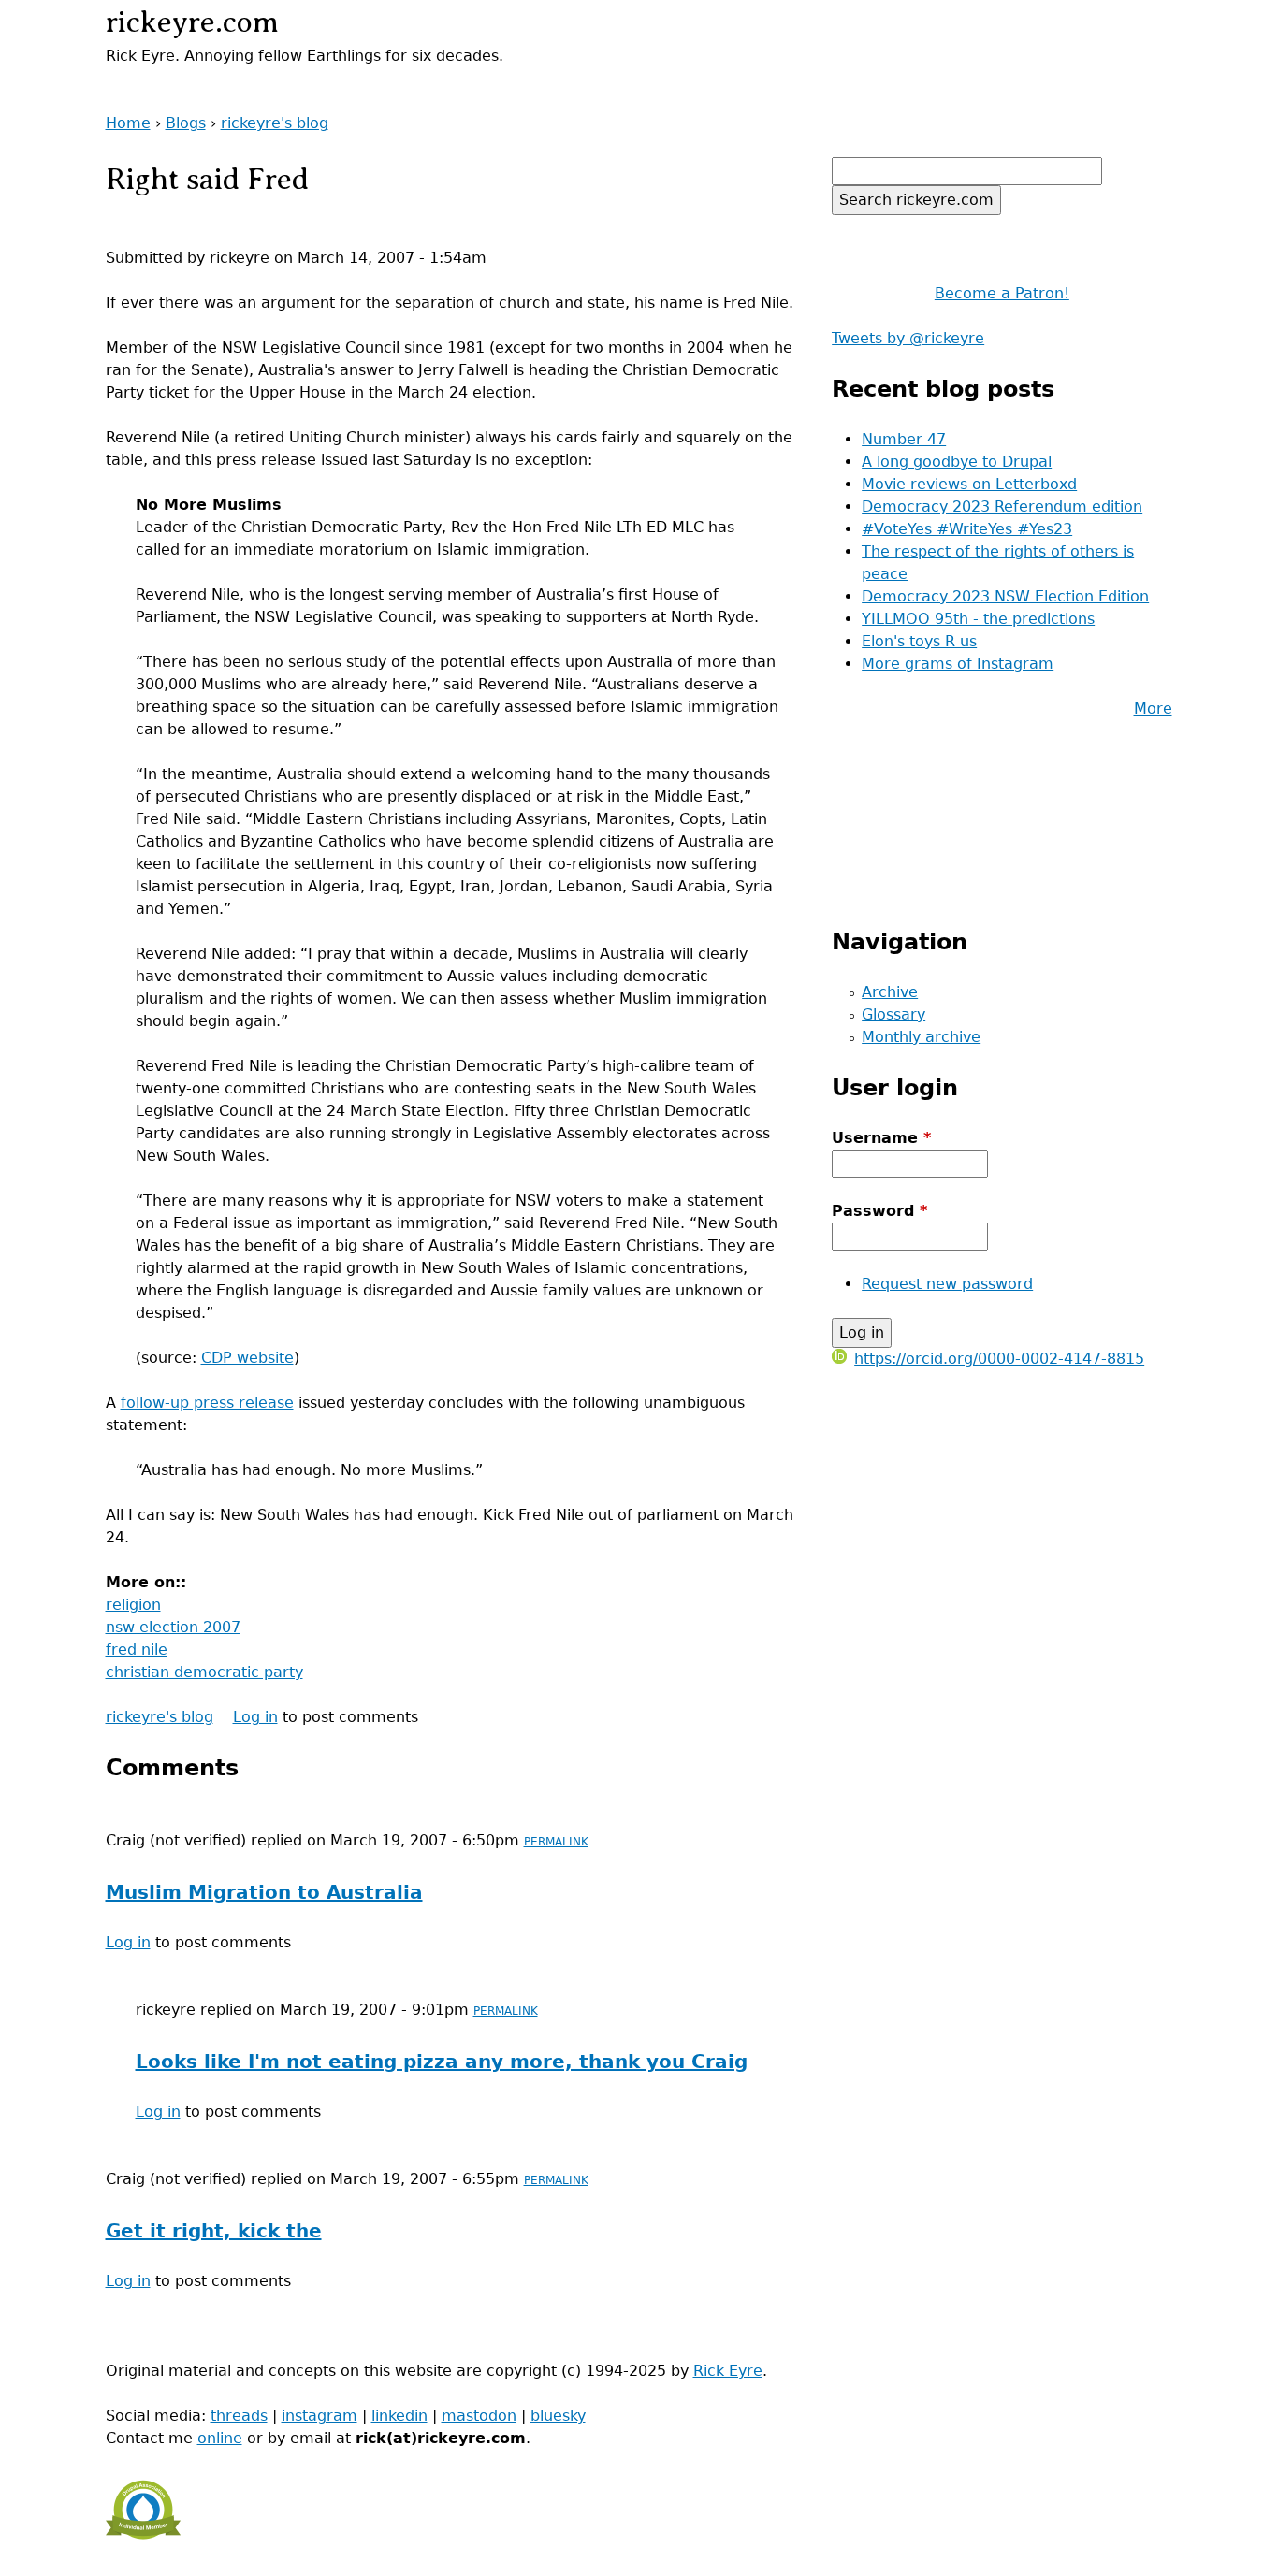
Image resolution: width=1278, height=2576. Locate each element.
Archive (890, 992)
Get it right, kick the (214, 2231)
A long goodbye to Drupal (957, 462)
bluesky (558, 2416)
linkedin (399, 2416)
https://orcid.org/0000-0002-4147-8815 (999, 1359)
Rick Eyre (728, 2371)
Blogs (186, 123)
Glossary (893, 1014)
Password (879, 1211)
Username (881, 1138)
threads (239, 2416)
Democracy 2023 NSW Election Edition (1005, 596)
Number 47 (904, 439)
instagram (319, 2416)
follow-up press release (207, 1403)
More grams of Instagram (958, 664)
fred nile (137, 1650)
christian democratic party (204, 1672)
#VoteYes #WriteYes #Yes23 (967, 529)
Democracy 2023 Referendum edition (1002, 507)
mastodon (479, 2416)
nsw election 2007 (173, 1627)
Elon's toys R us (919, 641)
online (220, 2438)
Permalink (556, 1842)
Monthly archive (921, 1037)
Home (128, 123)
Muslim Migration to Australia (264, 1892)
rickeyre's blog (275, 123)
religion (133, 1605)
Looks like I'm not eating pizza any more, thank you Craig (442, 2062)
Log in (255, 1717)
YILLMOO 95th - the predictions (978, 619)
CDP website (247, 1358)
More (1153, 709)
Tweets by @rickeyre (908, 338)
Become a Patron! (1002, 293)
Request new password (947, 1284)
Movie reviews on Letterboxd (969, 484)
